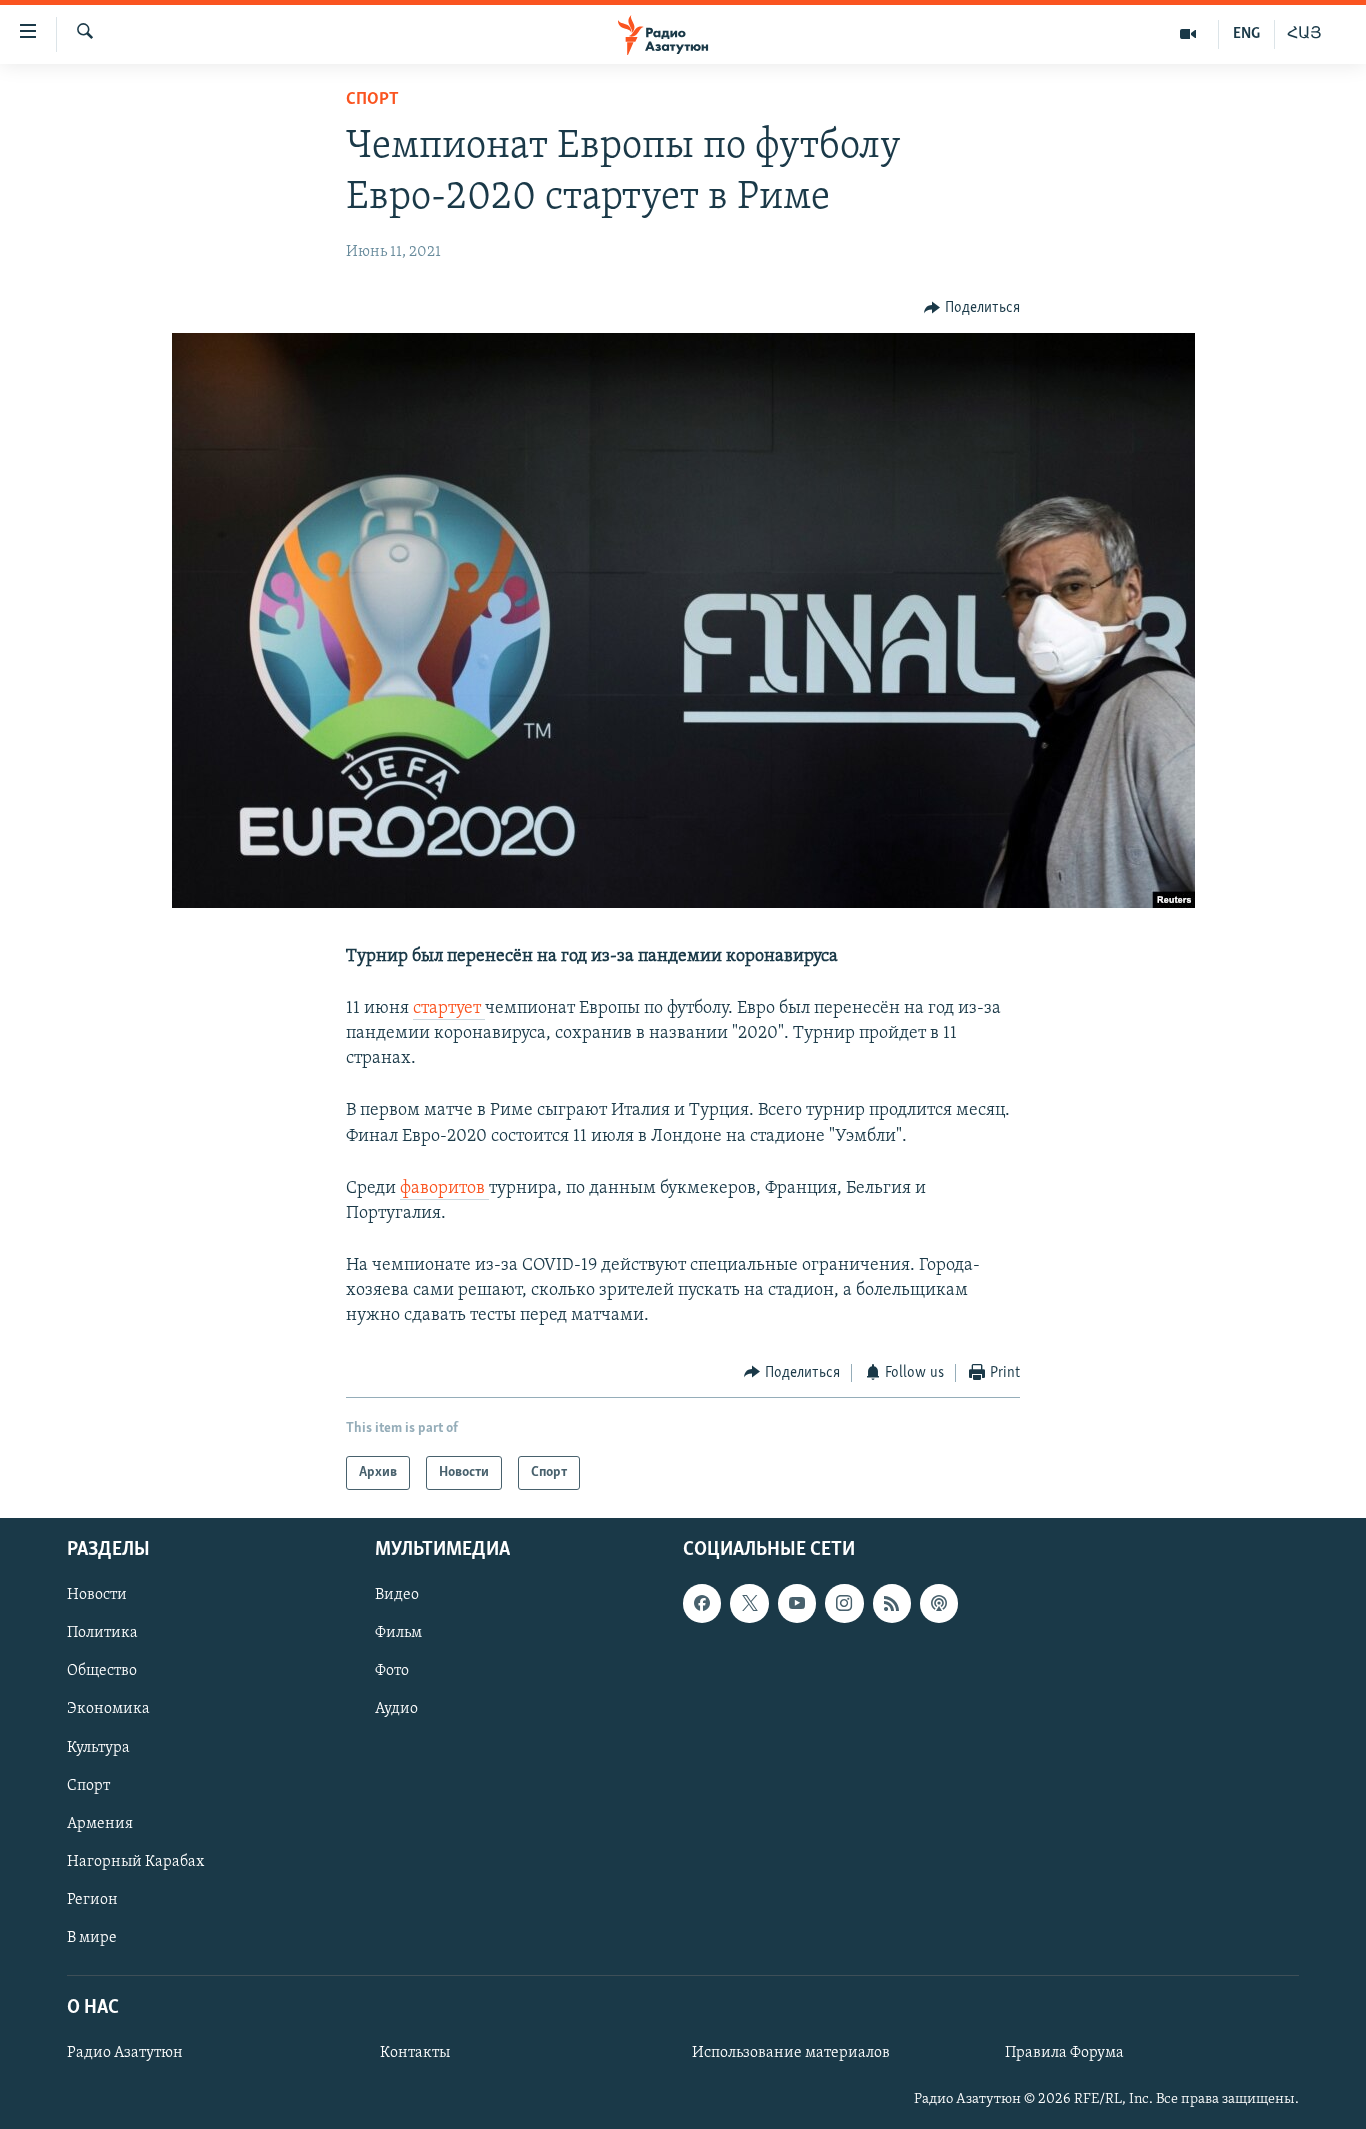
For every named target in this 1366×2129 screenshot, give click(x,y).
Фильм (398, 1634)
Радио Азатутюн (125, 2053)
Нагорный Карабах (135, 1862)
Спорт (372, 100)
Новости (97, 1596)
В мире (92, 1938)
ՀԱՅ (1304, 34)
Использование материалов (791, 2053)
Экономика (108, 1710)
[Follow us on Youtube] (797, 1604)
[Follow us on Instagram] (844, 1604)
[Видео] (1188, 34)
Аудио (396, 1710)
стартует (449, 1009)
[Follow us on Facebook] (702, 1604)
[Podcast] (939, 1604)
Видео (397, 1596)
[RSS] (892, 1604)
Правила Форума (1064, 2053)
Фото (392, 1672)
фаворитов (444, 1189)
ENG (1246, 34)
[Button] (972, 308)
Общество (102, 1672)
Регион (92, 1900)
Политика (102, 1634)
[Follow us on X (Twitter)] (749, 1604)
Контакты (415, 2053)
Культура (98, 1748)
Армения (100, 1824)
